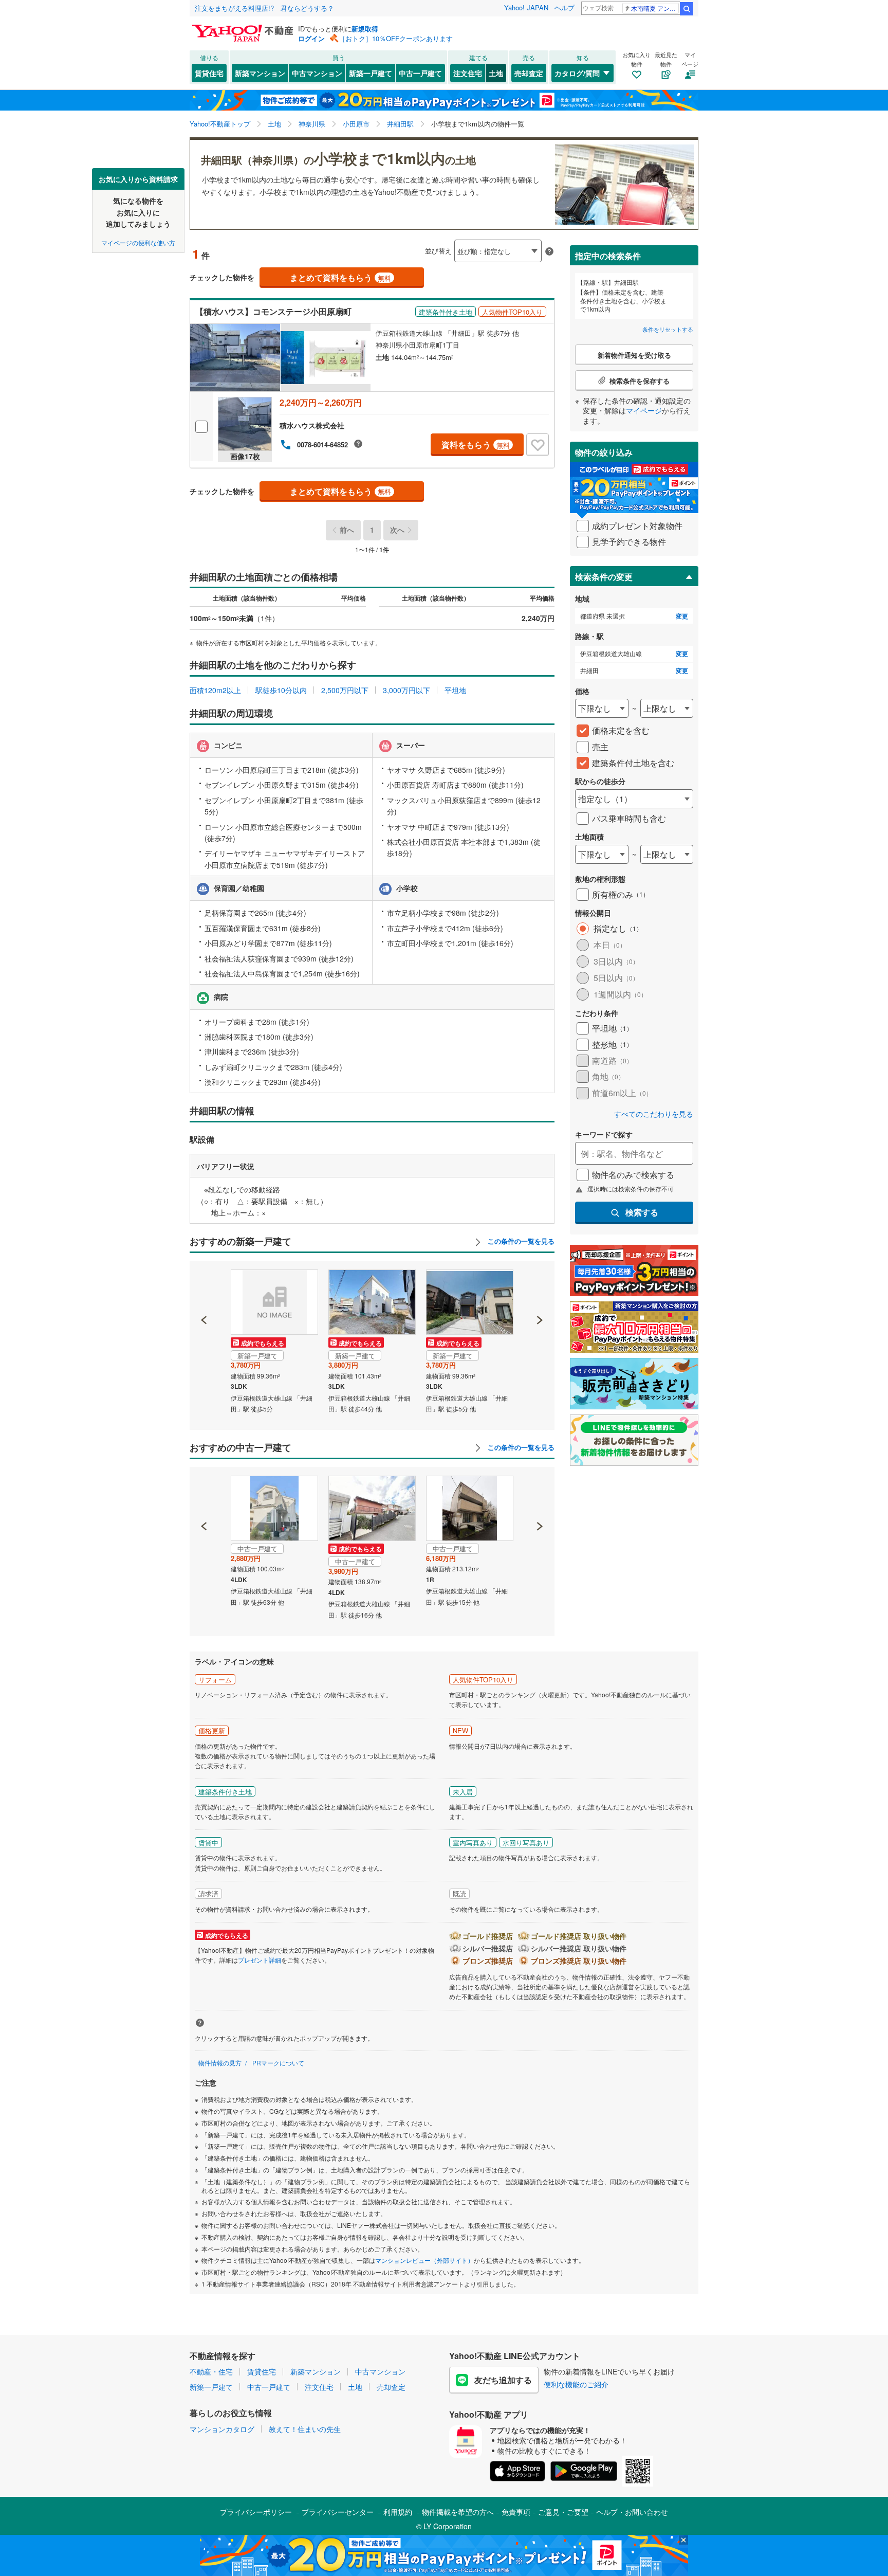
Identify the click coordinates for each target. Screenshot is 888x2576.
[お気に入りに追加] (538, 445)
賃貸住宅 (209, 73)
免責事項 (516, 2512)
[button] (204, 1285)
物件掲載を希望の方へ (458, 2512)
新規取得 (365, 29)
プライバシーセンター (338, 2512)
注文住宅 (468, 73)
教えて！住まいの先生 (305, 2429)
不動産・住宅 (211, 2371)
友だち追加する (503, 2380)
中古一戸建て (420, 73)
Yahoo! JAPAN (526, 7)
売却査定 (529, 73)
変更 (682, 616)
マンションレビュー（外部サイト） (424, 2260)
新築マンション (260, 73)
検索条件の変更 (604, 577)
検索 (687, 9)
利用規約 (398, 2512)
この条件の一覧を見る (520, 1241)
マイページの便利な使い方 (138, 242)
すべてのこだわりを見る (654, 1114)
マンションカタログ (222, 2429)
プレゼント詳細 (260, 1960)
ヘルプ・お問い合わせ (632, 2512)
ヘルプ (565, 7)
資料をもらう (476, 445)
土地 (496, 73)
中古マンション (317, 73)
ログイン (311, 38)
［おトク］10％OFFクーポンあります (396, 38)
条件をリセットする (668, 329)
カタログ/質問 (577, 73)
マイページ (644, 410)
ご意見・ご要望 (563, 2512)
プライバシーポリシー (256, 2512)
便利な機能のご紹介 (576, 2384)
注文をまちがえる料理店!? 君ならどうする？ (264, 8)
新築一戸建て (371, 73)
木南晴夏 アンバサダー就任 (655, 8)
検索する (642, 1212)
